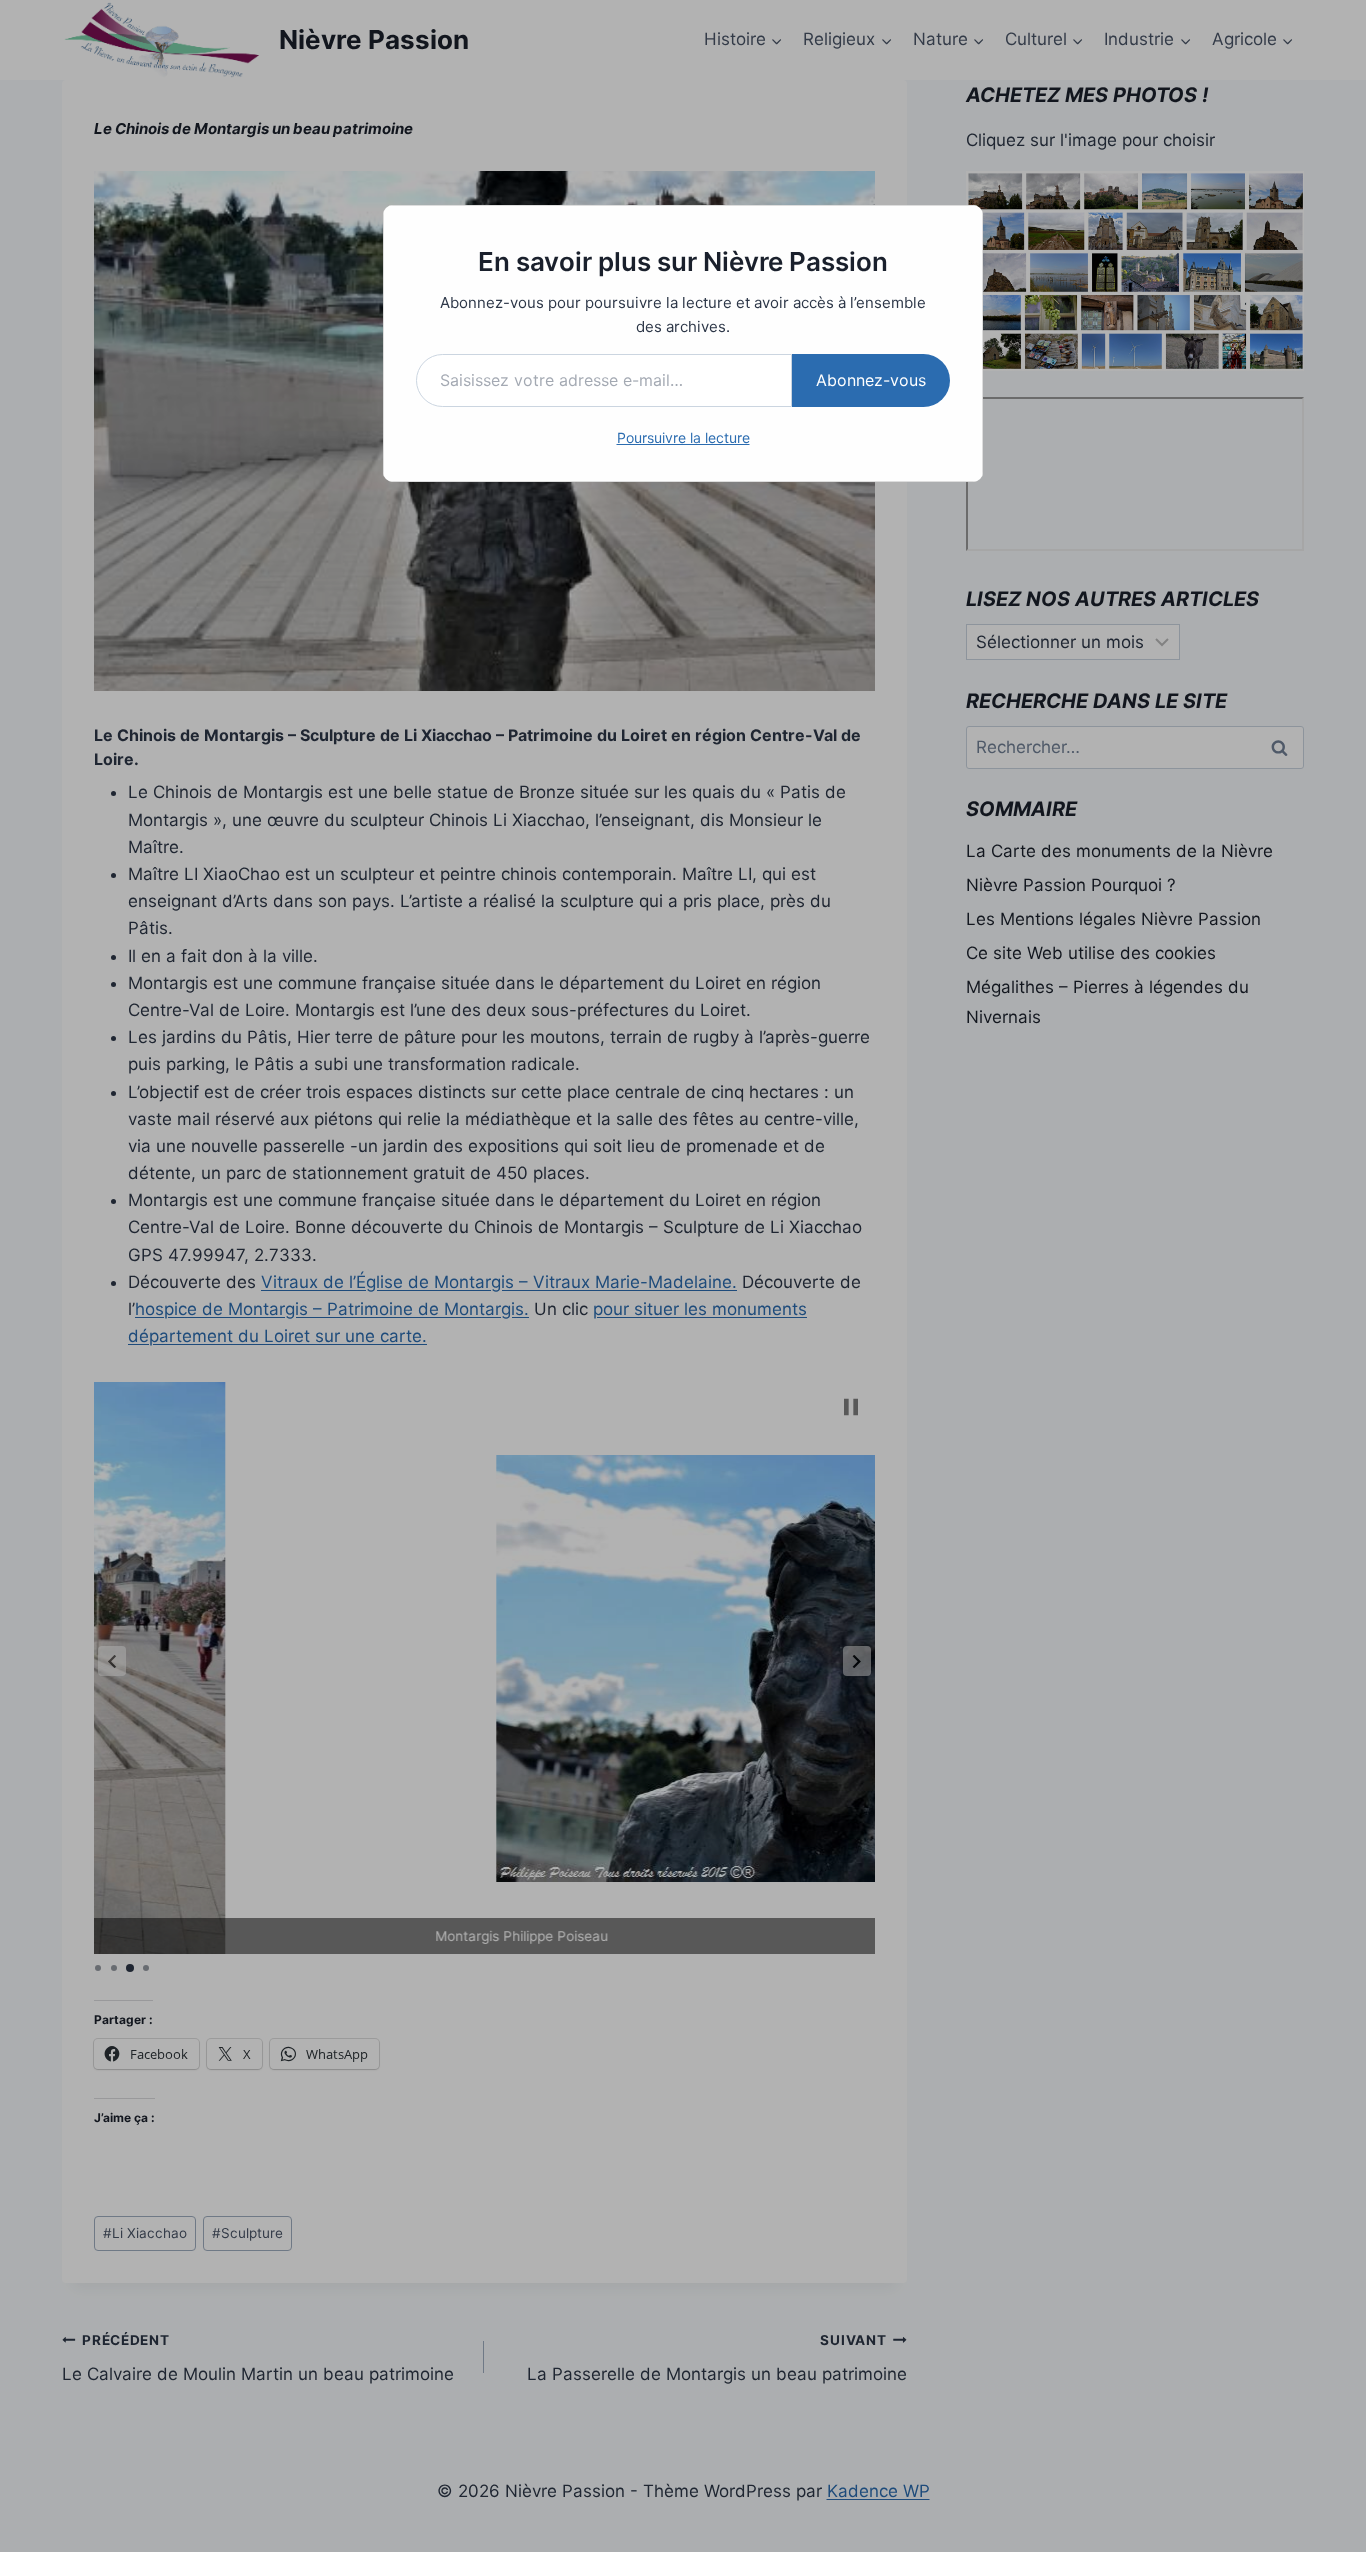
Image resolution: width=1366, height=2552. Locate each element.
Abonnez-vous (871, 380)
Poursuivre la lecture (683, 437)
